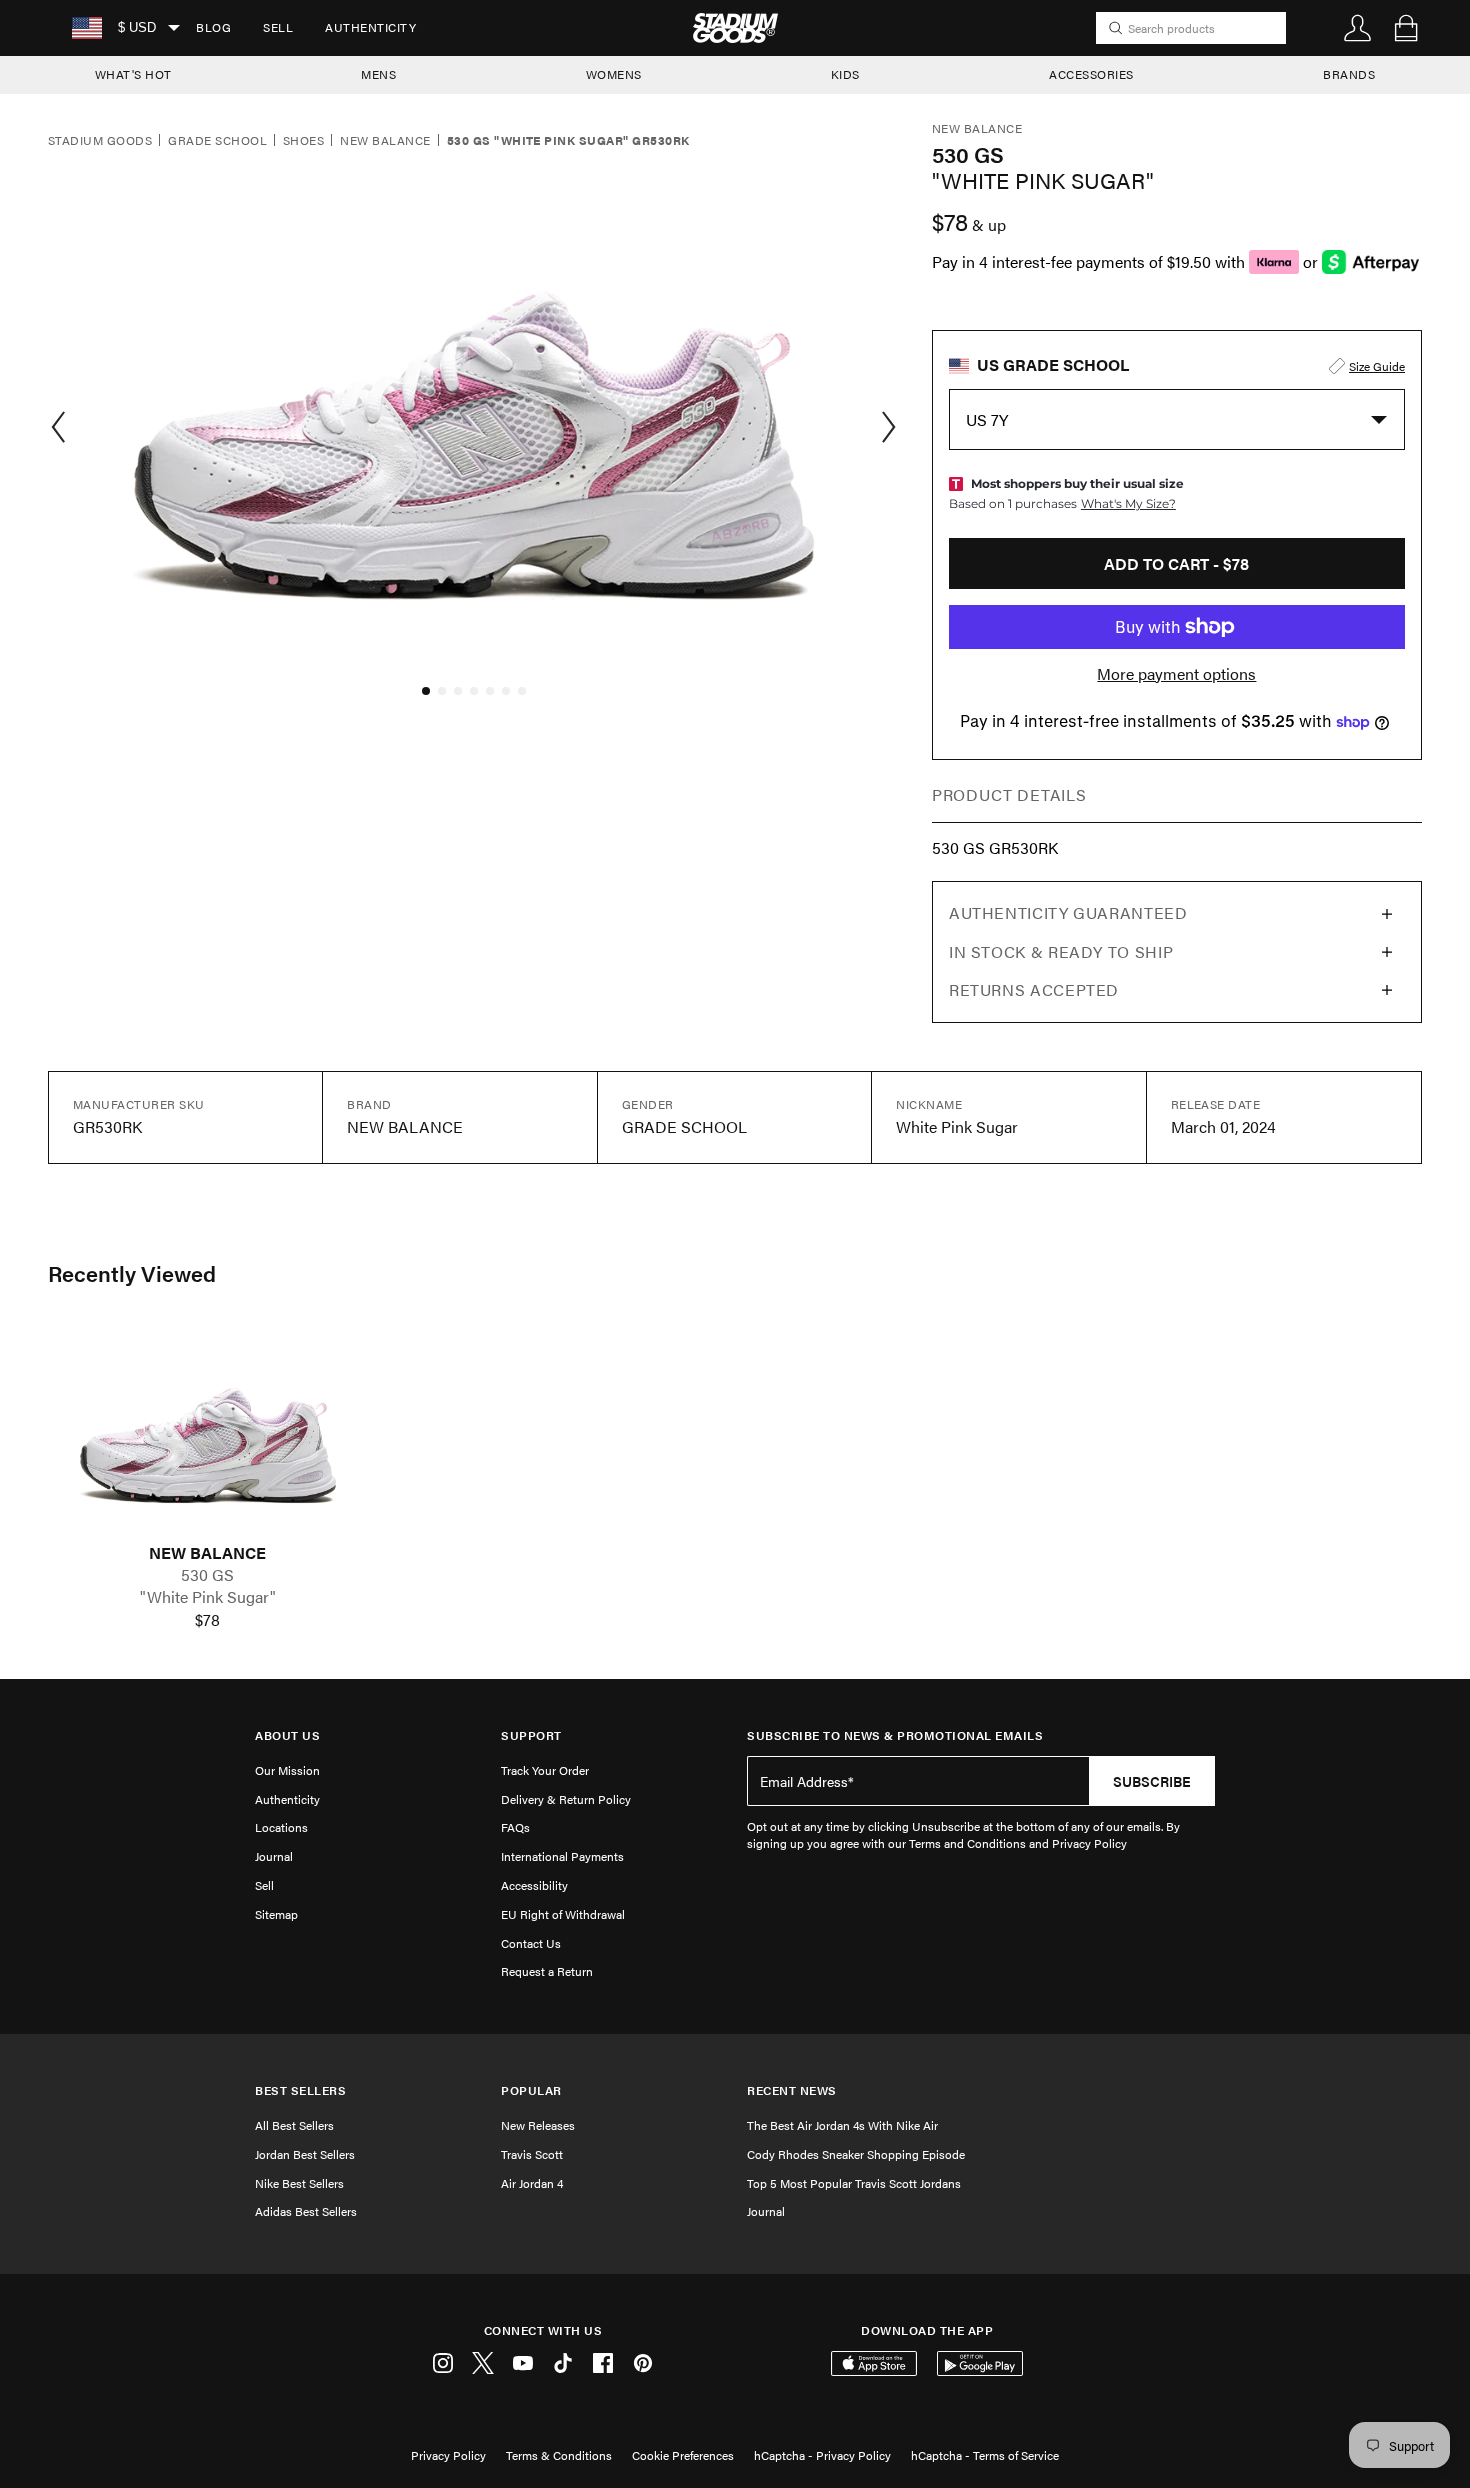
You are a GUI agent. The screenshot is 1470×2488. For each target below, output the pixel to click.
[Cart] (1406, 28)
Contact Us (531, 1943)
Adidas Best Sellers (306, 2211)
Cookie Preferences (683, 2455)
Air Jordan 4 (532, 2183)
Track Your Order (545, 1770)
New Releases (538, 2125)
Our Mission (287, 1770)
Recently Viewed (132, 1273)
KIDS (845, 74)
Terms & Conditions (559, 2455)
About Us (287, 1735)
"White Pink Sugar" (208, 1597)
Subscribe (1152, 1781)
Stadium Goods (100, 141)
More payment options (1176, 674)
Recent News (792, 2090)
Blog (213, 27)
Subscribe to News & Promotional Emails (895, 1735)
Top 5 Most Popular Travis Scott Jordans (854, 2183)
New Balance (385, 141)
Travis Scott (532, 2154)
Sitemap (276, 1914)
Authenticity (370, 27)
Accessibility (534, 1885)
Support (531, 1735)
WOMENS (614, 74)
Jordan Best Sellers (305, 2154)
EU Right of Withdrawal (563, 1914)
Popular (531, 2090)
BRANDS (1349, 74)
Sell (278, 27)
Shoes (303, 141)
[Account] (1358, 28)
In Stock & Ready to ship (1061, 951)
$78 (207, 1620)
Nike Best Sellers (299, 2183)
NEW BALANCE (207, 1553)
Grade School (217, 141)
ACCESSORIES (1091, 74)
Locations (281, 1827)
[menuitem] (213, 28)
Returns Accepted (1034, 989)
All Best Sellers (294, 2125)
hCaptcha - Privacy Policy (822, 2455)
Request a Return (547, 1971)
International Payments (562, 1856)
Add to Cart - (1176, 563)
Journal (274, 1856)
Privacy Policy (448, 2455)
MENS (378, 74)
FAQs (515, 1827)
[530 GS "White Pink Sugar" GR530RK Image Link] (208, 1434)
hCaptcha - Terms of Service (985, 2455)
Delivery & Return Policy (566, 1799)
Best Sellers (300, 2090)
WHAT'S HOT (133, 74)
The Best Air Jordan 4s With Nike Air (842, 2125)
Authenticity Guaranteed (1068, 912)
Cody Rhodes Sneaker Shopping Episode (856, 2154)
